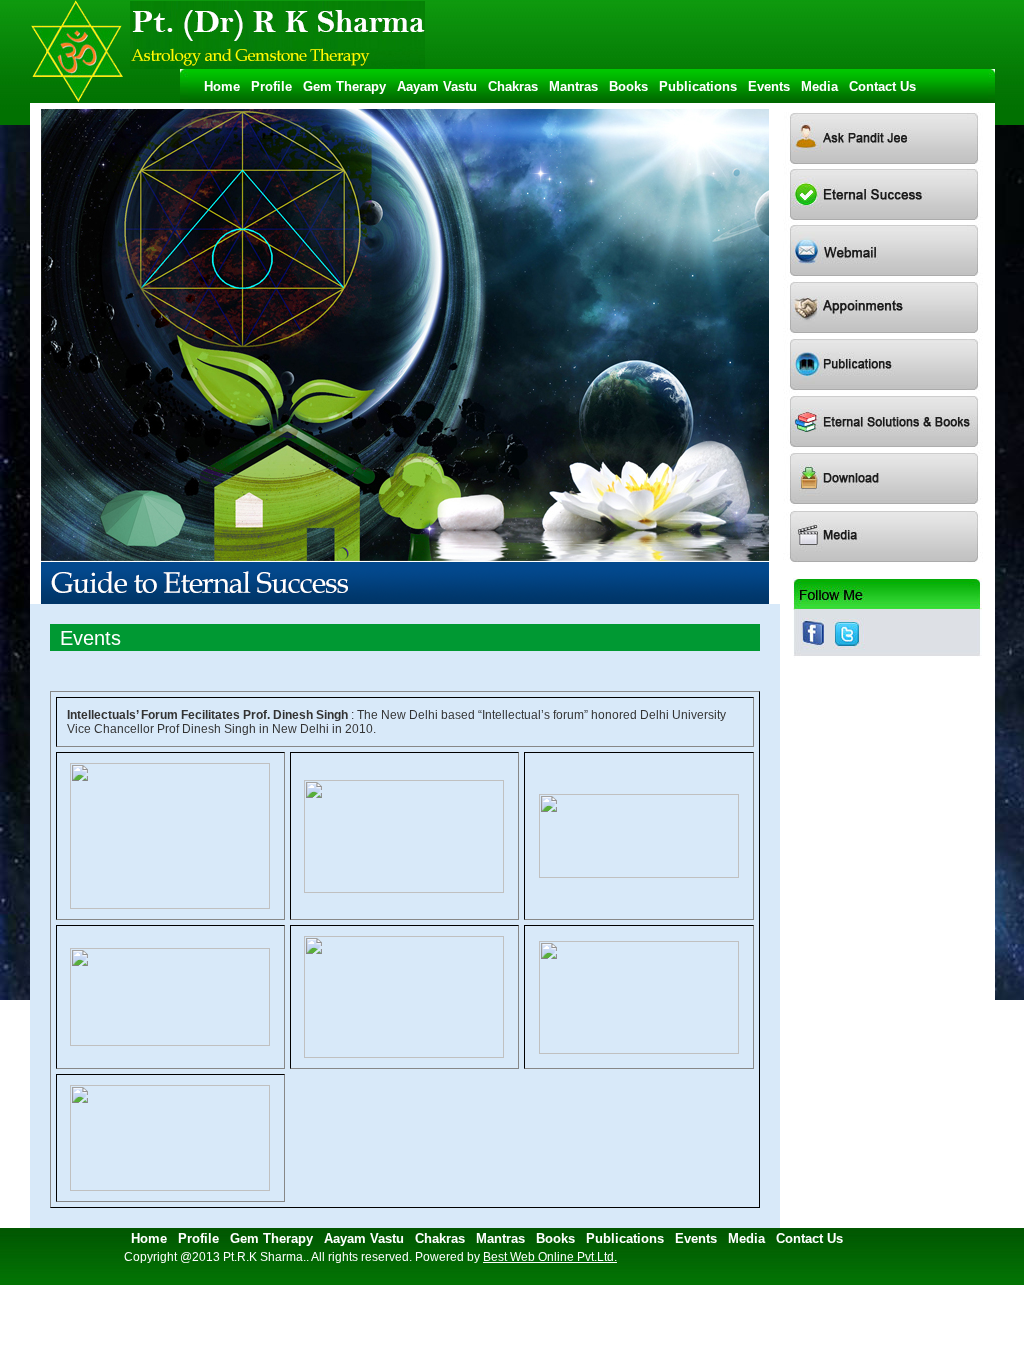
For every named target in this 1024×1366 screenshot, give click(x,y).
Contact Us (882, 86)
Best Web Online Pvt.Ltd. (550, 1257)
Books (632, 86)
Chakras (517, 86)
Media (823, 86)
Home (218, 86)
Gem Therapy (348, 86)
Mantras (577, 86)
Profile (275, 86)
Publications (702, 86)
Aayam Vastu (441, 86)
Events (773, 86)
